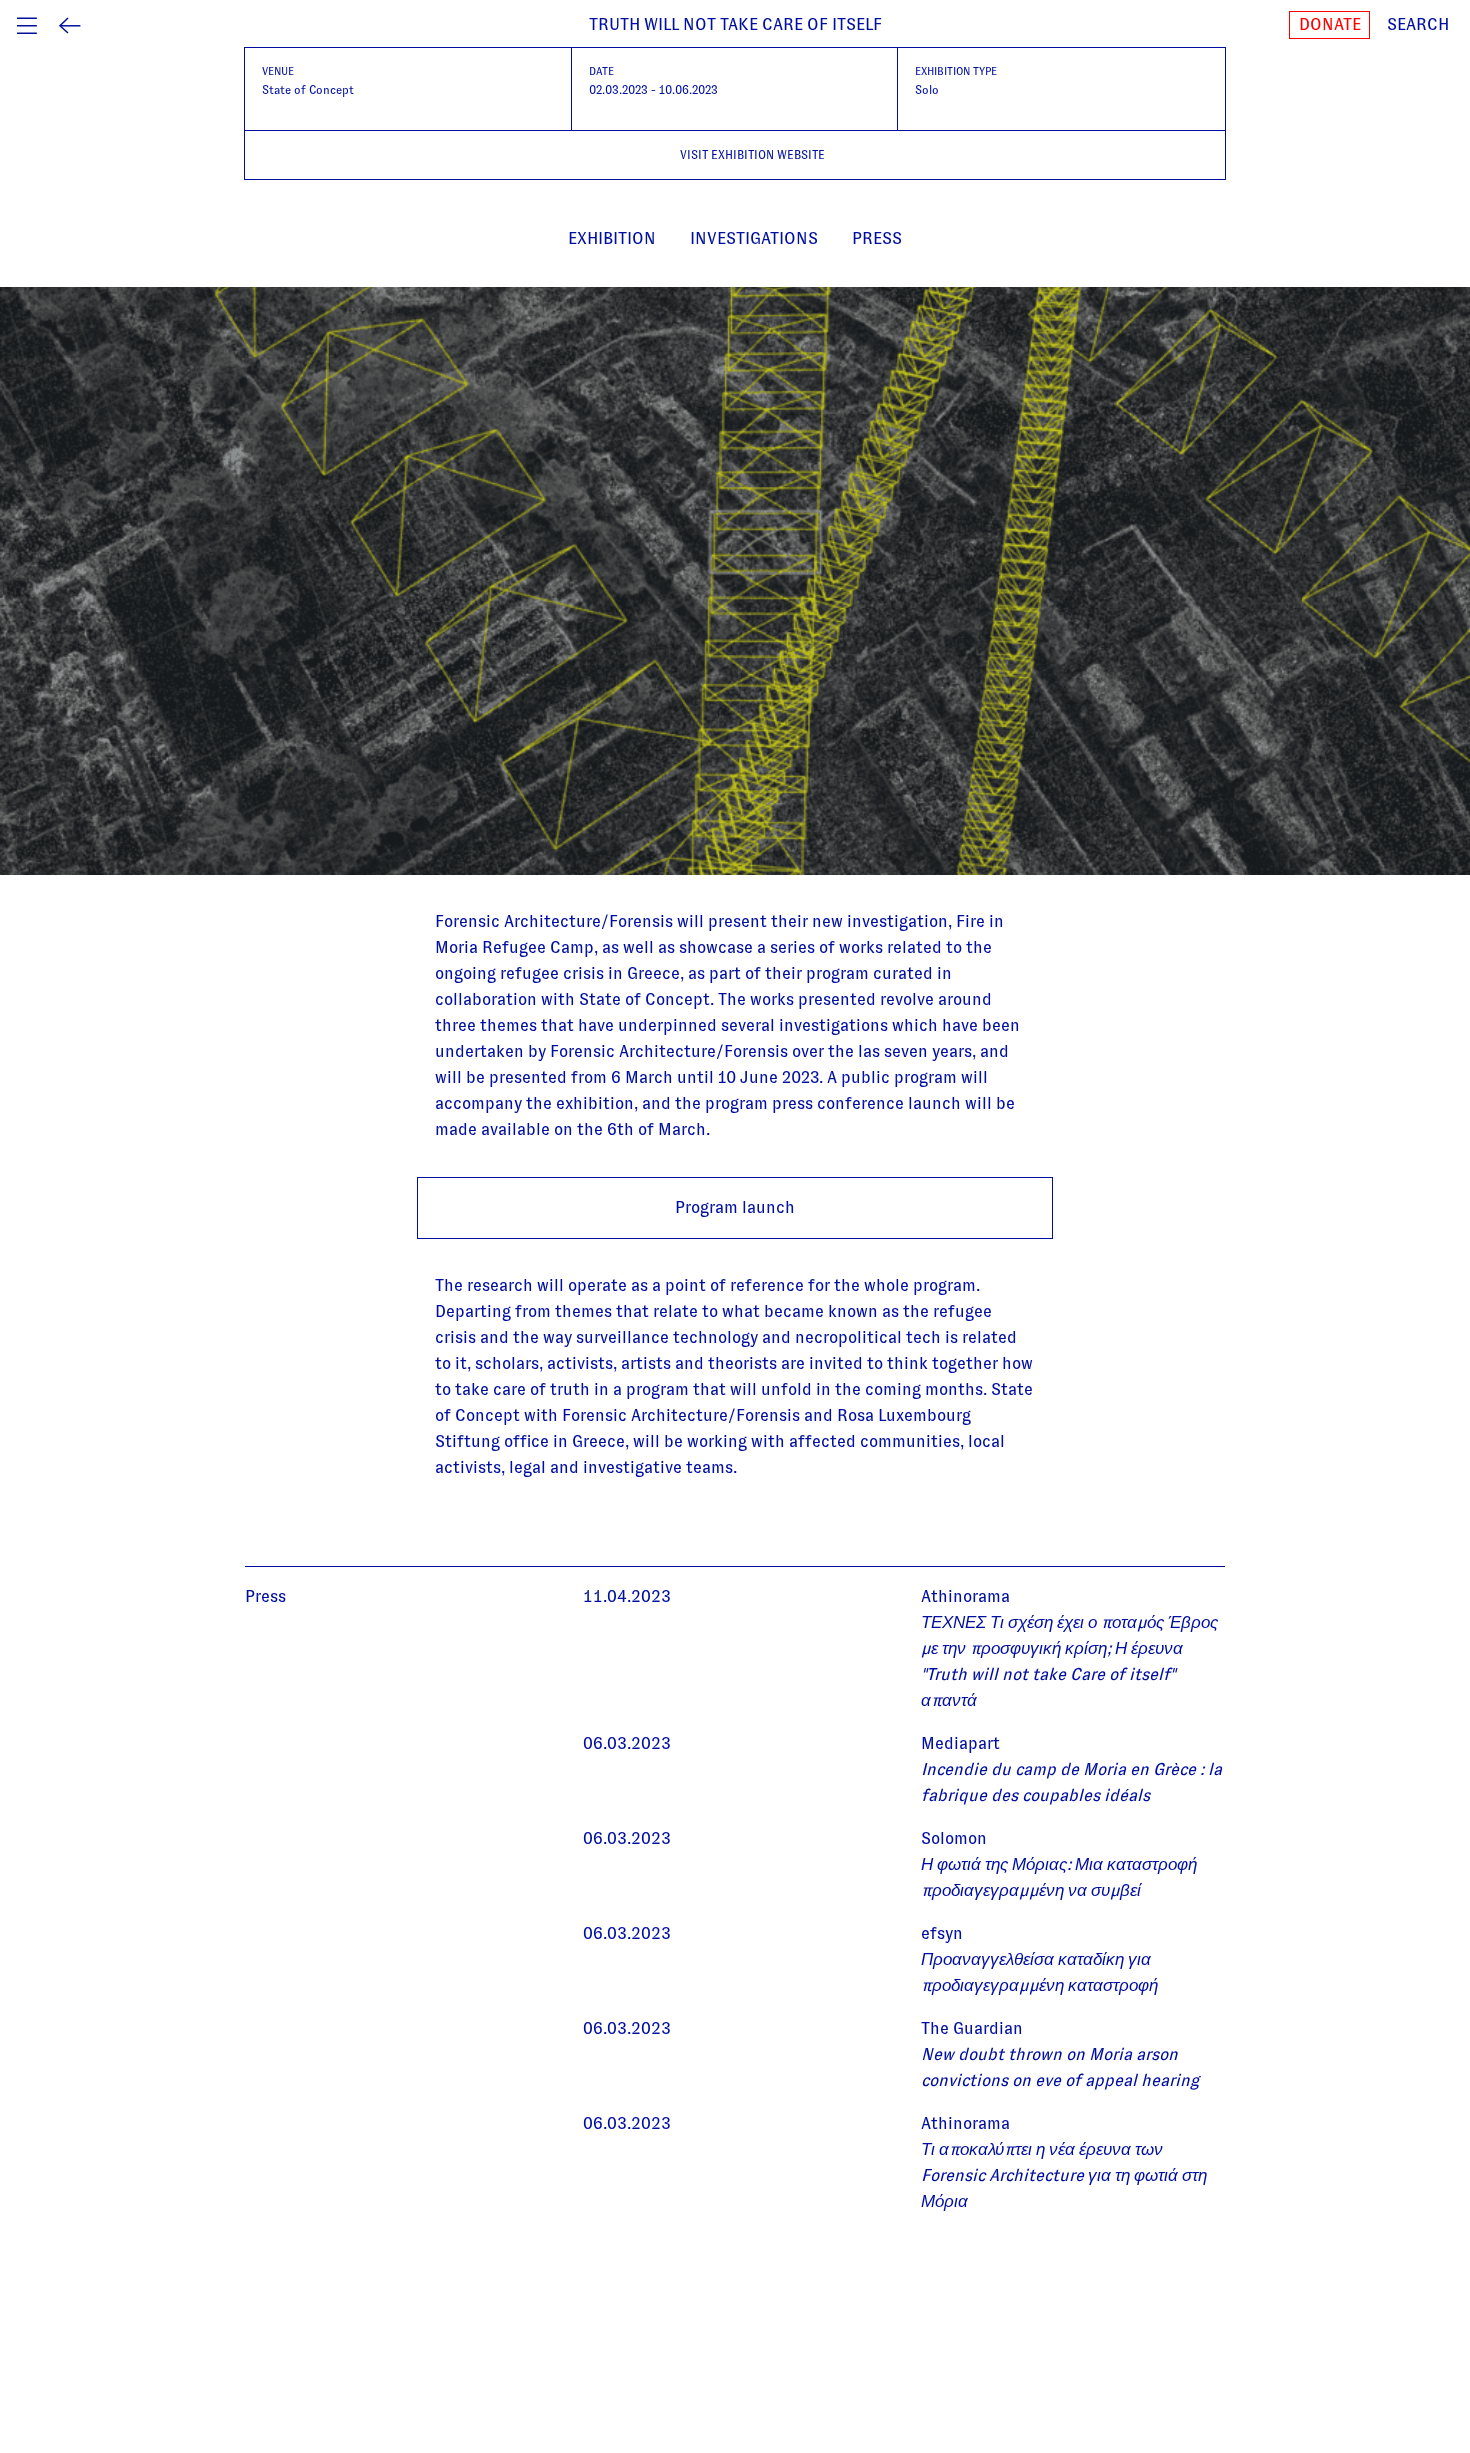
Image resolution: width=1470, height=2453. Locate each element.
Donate (1330, 24)
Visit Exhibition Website (752, 155)
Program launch (735, 1207)
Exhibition (612, 238)
